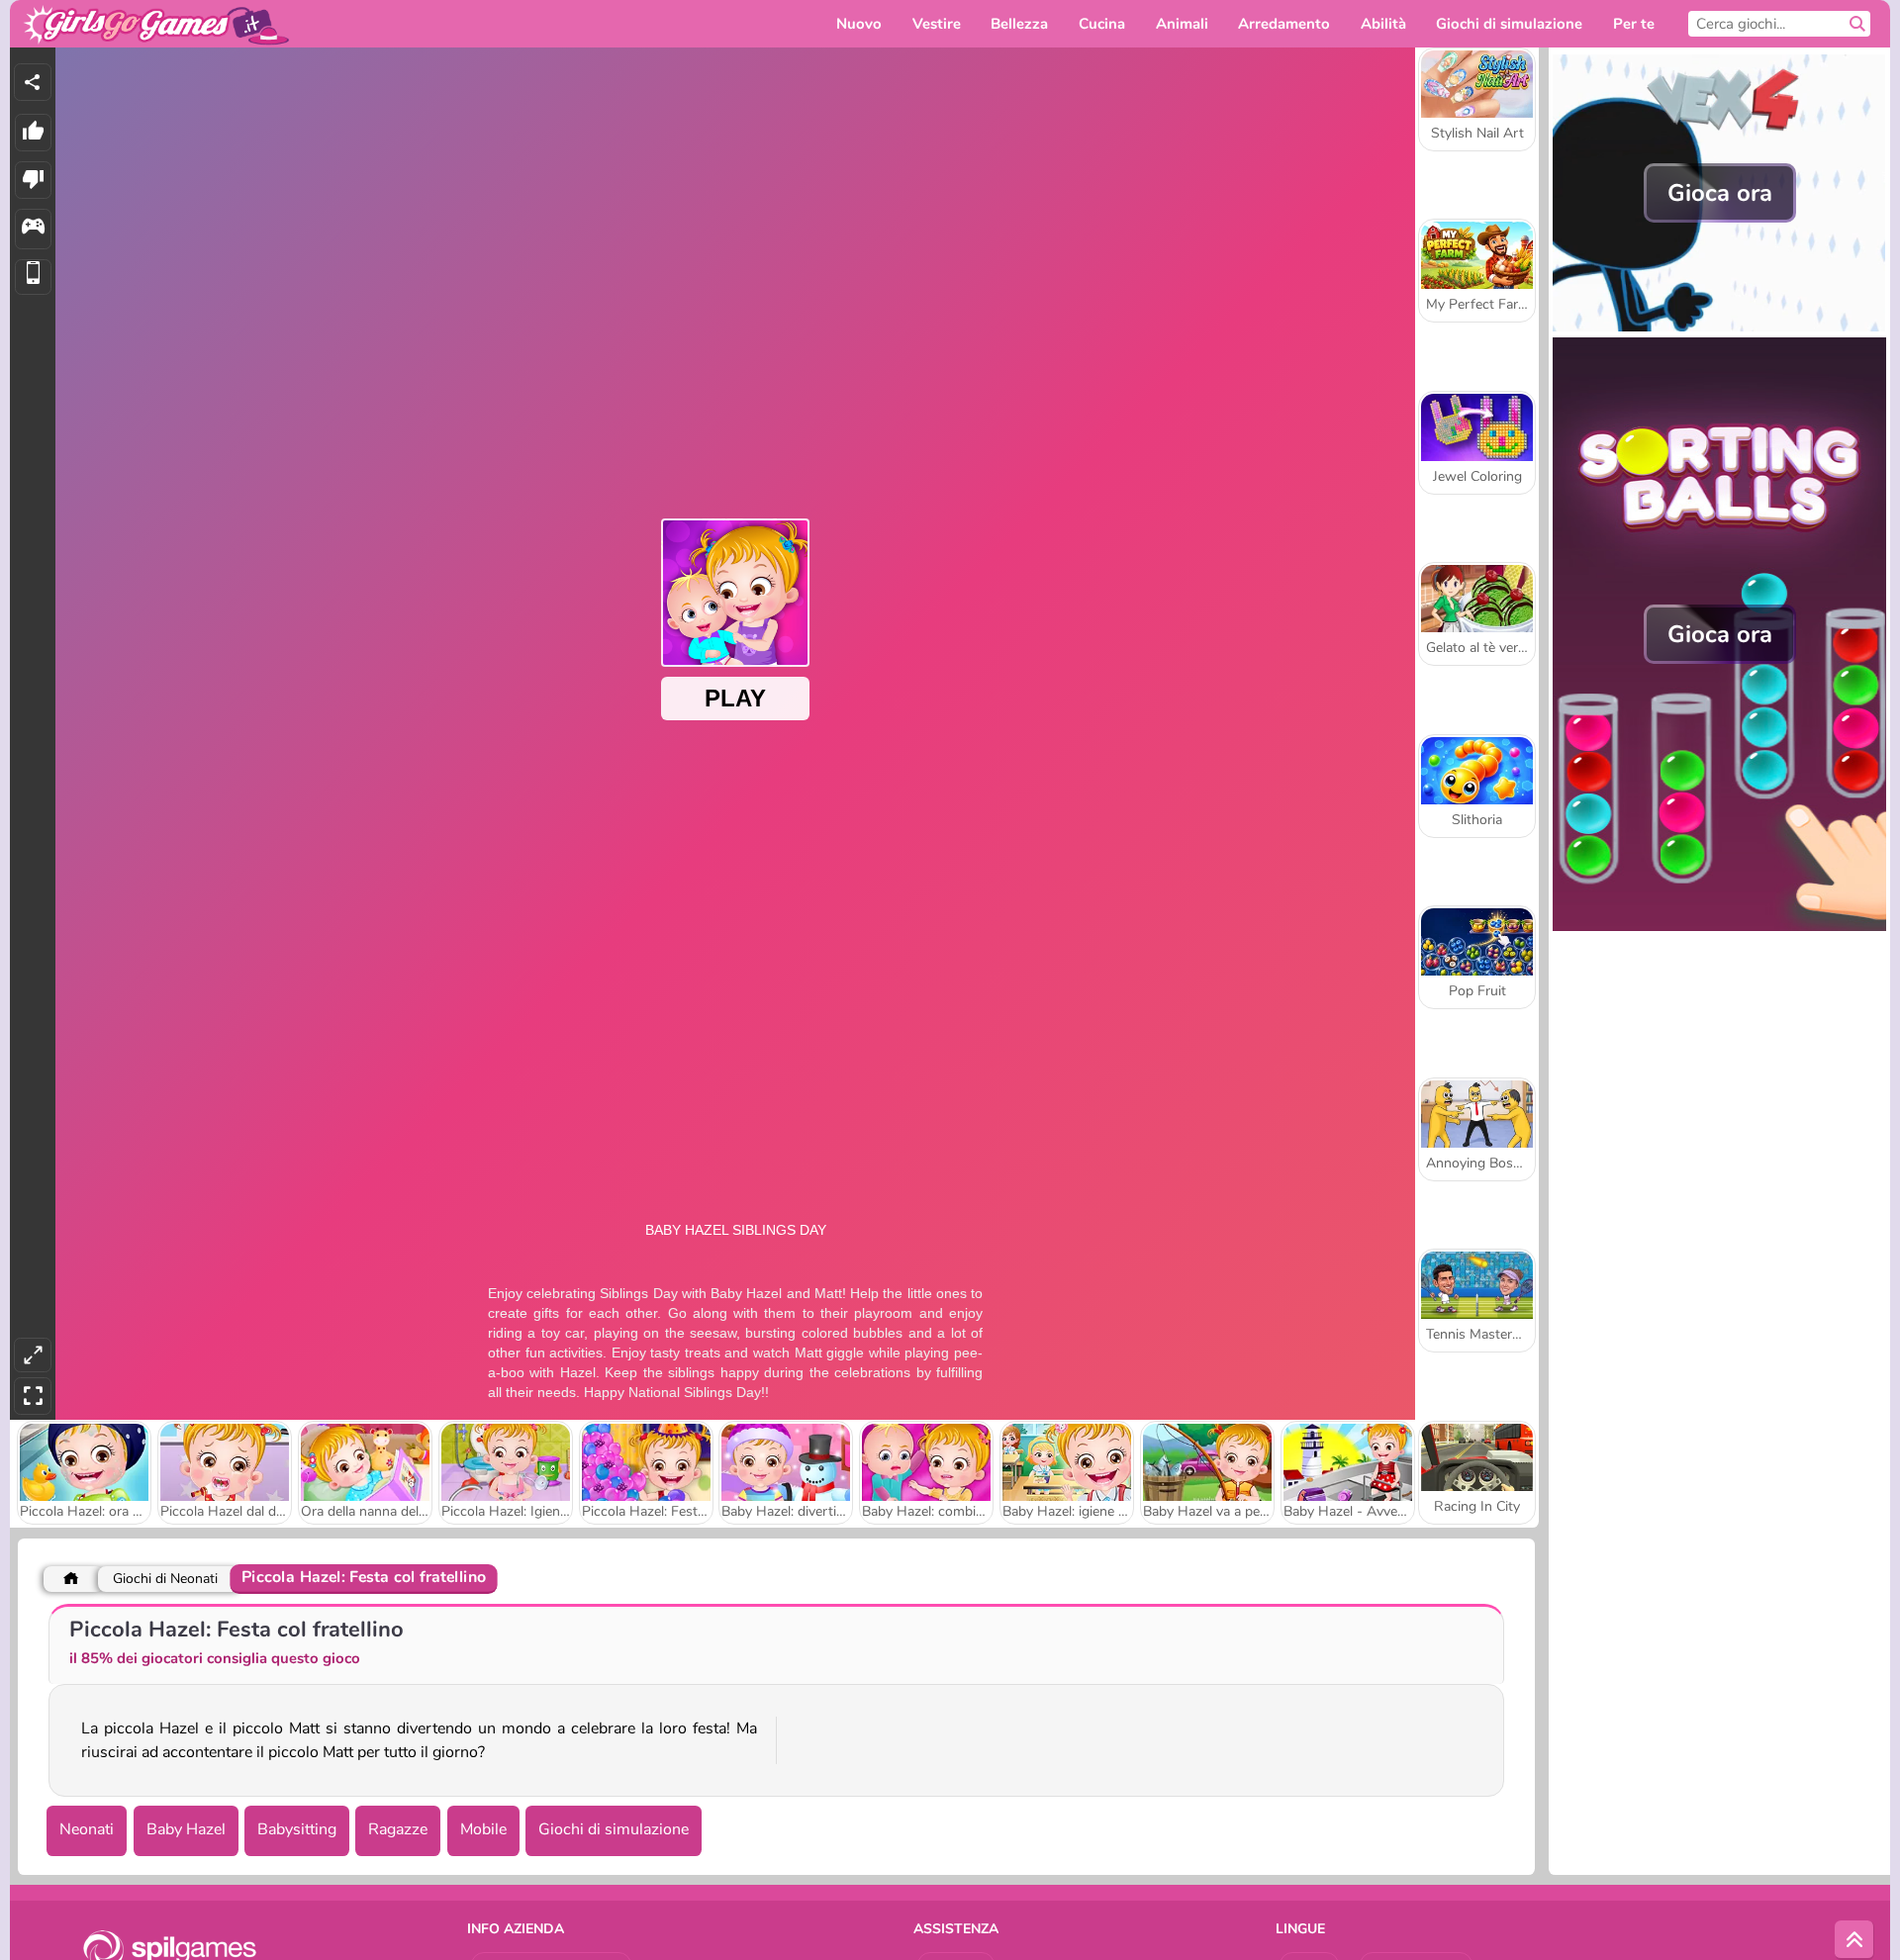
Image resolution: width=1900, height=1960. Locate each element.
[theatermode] (33, 1355)
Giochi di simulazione (614, 1829)
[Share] (33, 82)
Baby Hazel (186, 1829)
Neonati (87, 1829)
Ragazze (398, 1829)
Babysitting (297, 1829)
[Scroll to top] (1854, 1940)
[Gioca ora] (1719, 327)
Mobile (483, 1829)
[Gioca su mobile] (33, 278)
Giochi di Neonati (165, 1579)
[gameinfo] (33, 229)
